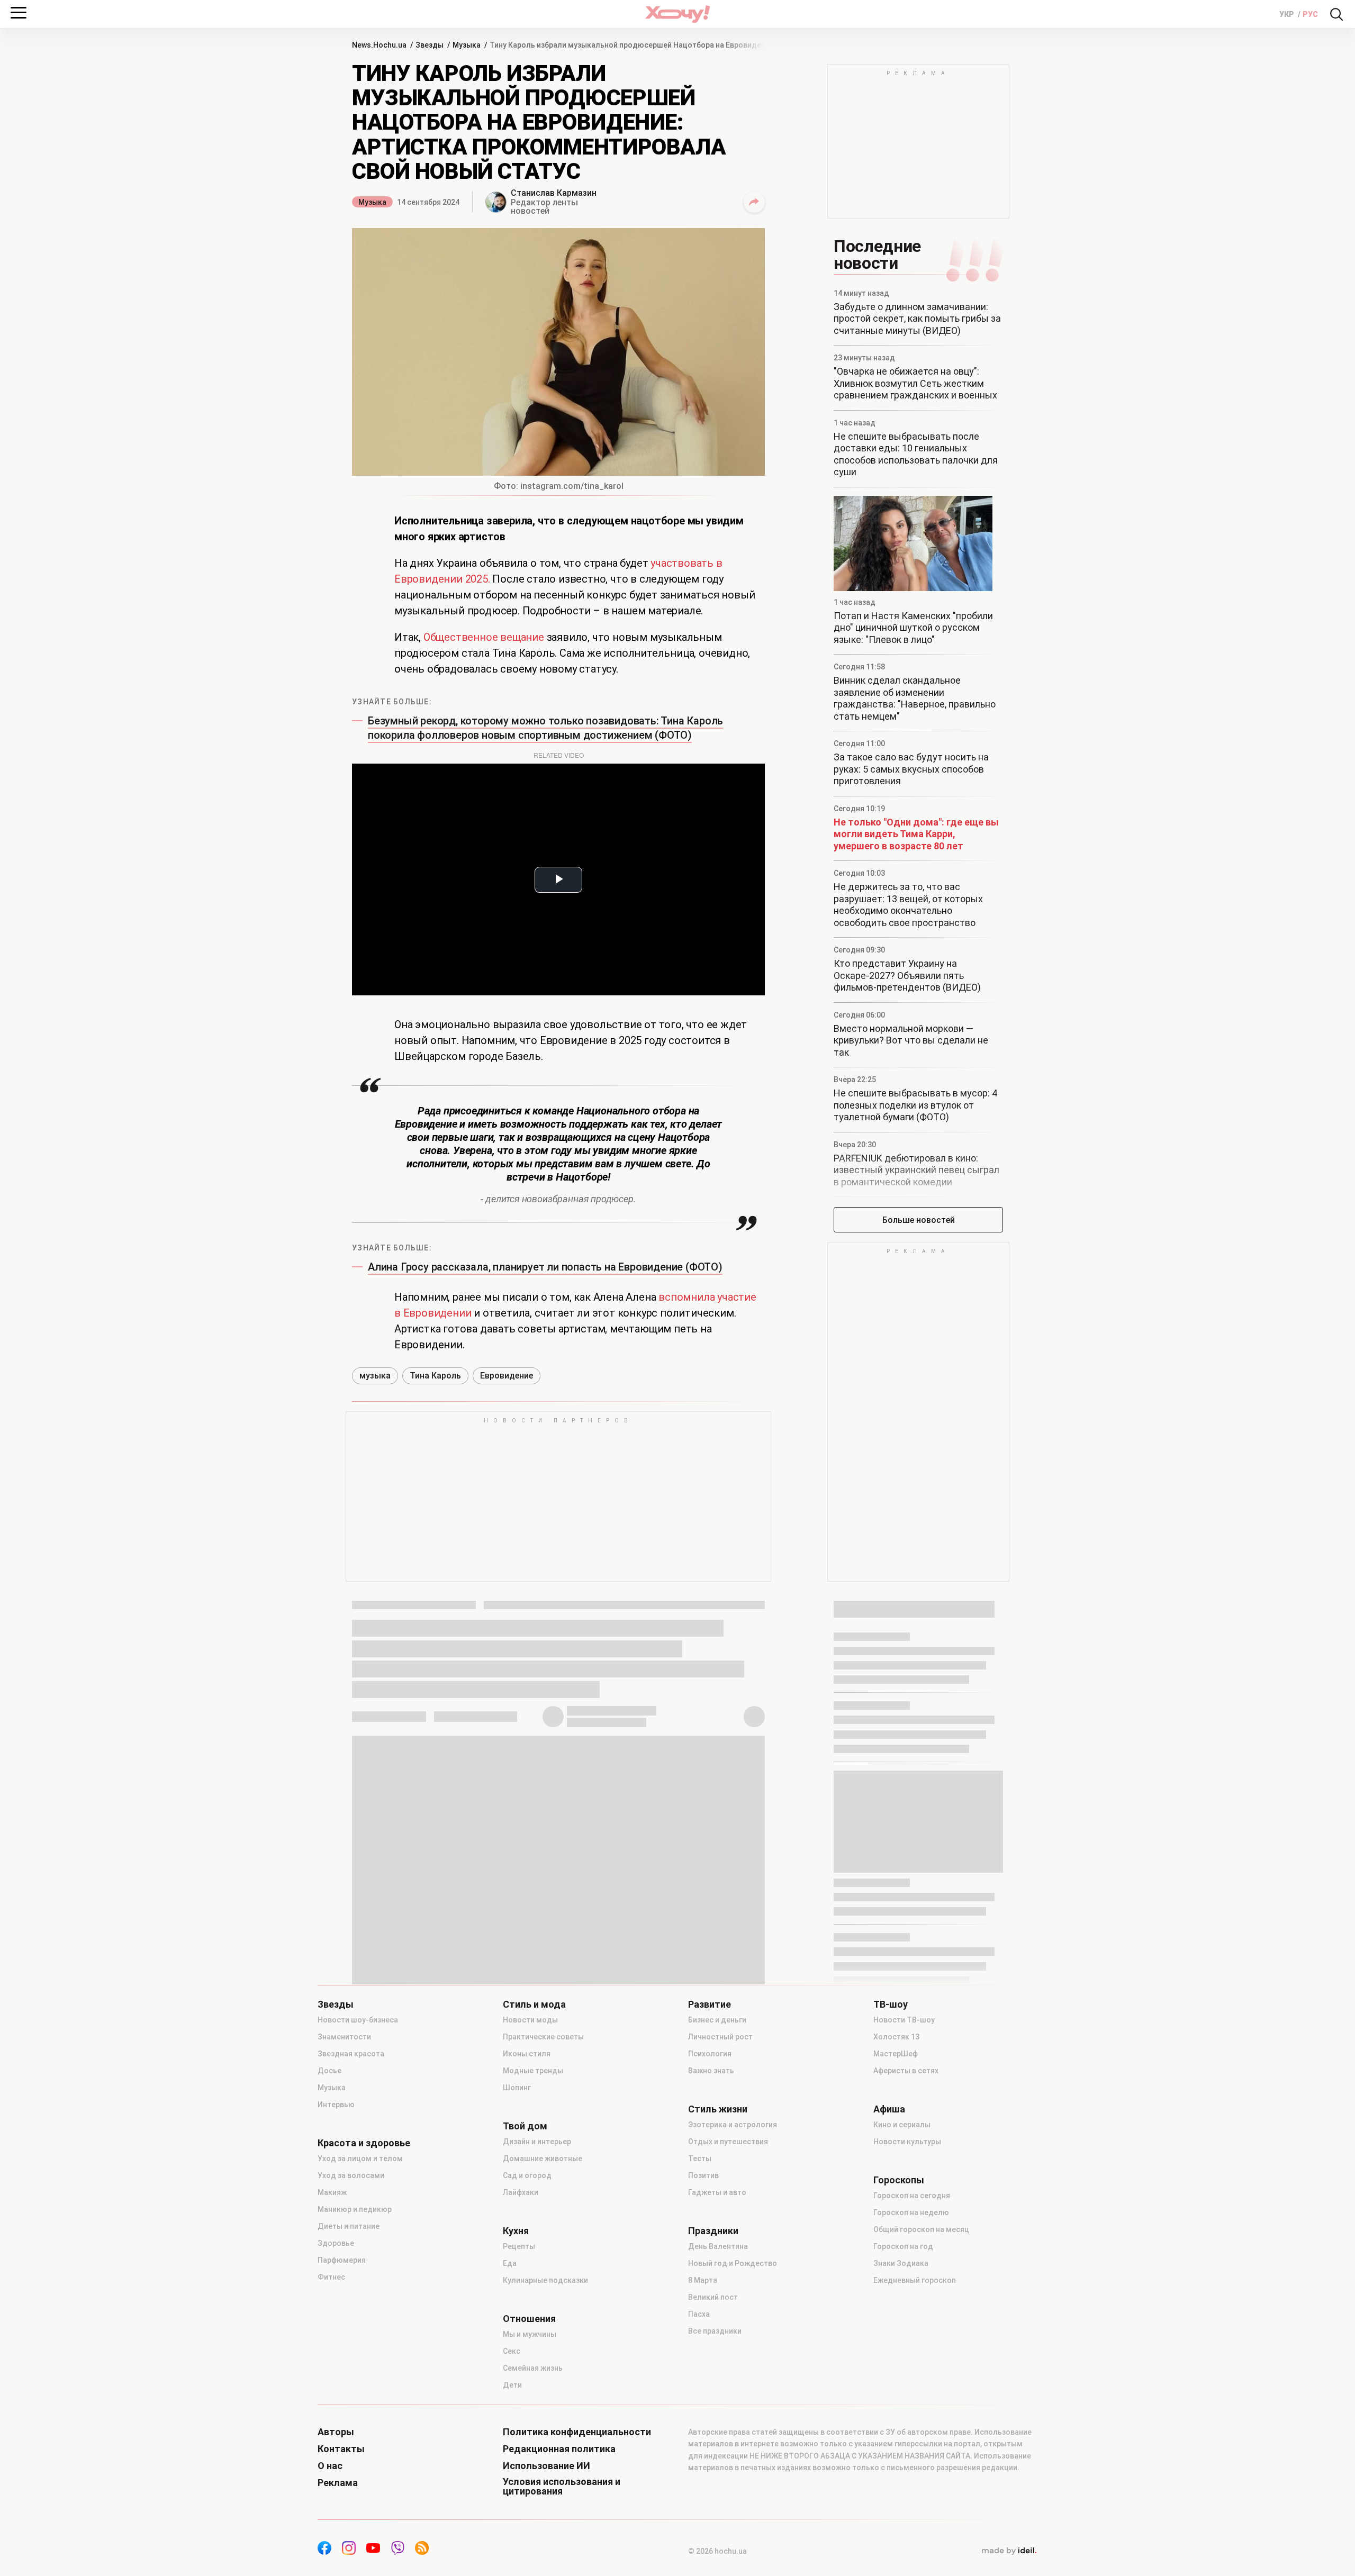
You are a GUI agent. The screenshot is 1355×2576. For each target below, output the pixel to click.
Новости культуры (907, 2142)
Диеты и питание (349, 2226)
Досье (329, 2071)
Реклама (338, 2483)
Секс (512, 2351)
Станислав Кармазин (554, 193)
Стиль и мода (534, 2004)
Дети (512, 2385)
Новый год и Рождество (733, 2263)
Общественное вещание (484, 637)
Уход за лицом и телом (360, 2158)
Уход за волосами (351, 2175)
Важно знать (711, 2071)
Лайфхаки (521, 2192)
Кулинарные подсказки (545, 2280)
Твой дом (525, 2126)
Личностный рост (720, 2037)
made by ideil (1009, 2551)
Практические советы (543, 2037)
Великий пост (713, 2297)
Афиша (889, 2109)
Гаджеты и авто (717, 2192)
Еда (510, 2263)
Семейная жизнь (533, 2368)
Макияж (332, 2192)
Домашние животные (543, 2158)
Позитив (703, 2175)
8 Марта (703, 2280)
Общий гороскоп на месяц (921, 2229)
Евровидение (507, 1376)
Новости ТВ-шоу (904, 2020)
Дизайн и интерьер (537, 2142)
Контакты (341, 2449)
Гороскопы (899, 2180)
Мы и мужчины (530, 2334)
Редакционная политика (559, 2449)
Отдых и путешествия (728, 2142)
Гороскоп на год (903, 2246)
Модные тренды (533, 2071)
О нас (330, 2466)
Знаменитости (344, 2037)
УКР (1288, 14)
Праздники (713, 2231)
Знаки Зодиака (901, 2263)
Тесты (700, 2158)
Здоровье (336, 2243)
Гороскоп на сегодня (912, 2196)
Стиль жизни (718, 2109)
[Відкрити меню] (19, 13)
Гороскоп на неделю (911, 2212)
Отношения (529, 2319)
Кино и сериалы (902, 2125)
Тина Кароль (435, 1376)
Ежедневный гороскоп (915, 2280)
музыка (375, 1376)
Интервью (336, 2105)
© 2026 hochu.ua (717, 2551)
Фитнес (331, 2277)
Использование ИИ (546, 2466)
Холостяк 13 (896, 2037)
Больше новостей (919, 1220)
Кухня (516, 2231)
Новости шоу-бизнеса (358, 2020)
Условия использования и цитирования (562, 2487)
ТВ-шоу (891, 2004)
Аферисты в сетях (906, 2071)
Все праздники (715, 2331)
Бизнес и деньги (717, 2020)
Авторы (336, 2432)
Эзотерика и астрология (733, 2125)
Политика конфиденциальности (577, 2432)
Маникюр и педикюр (355, 2209)
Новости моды (530, 2020)
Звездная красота (351, 2054)
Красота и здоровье (364, 2143)
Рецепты (519, 2246)
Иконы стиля (527, 2054)
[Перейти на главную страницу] (677, 14)
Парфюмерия (342, 2260)
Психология (710, 2054)
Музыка (372, 202)
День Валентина (718, 2246)
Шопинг (517, 2088)
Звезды (336, 2004)
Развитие (710, 2004)
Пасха (699, 2314)
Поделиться (754, 202)
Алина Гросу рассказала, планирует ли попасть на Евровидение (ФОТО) (545, 1267)
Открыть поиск (1336, 14)
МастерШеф (896, 2054)
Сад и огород (527, 2175)
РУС (1310, 14)
